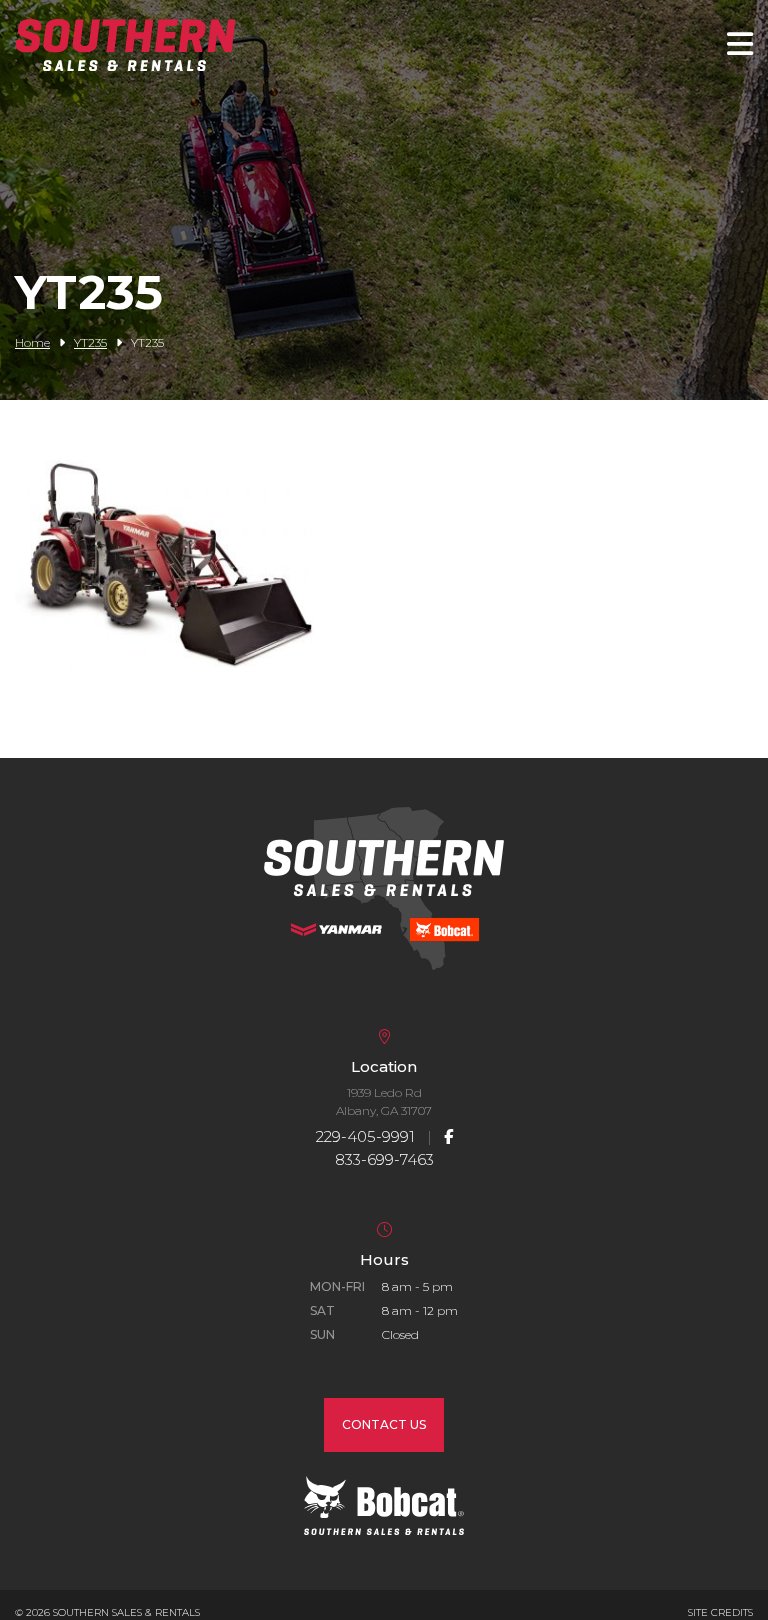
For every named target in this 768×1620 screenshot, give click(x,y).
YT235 (90, 342)
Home (32, 342)
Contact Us (384, 1424)
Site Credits (720, 1612)
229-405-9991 (365, 1136)
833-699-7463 (384, 1159)
